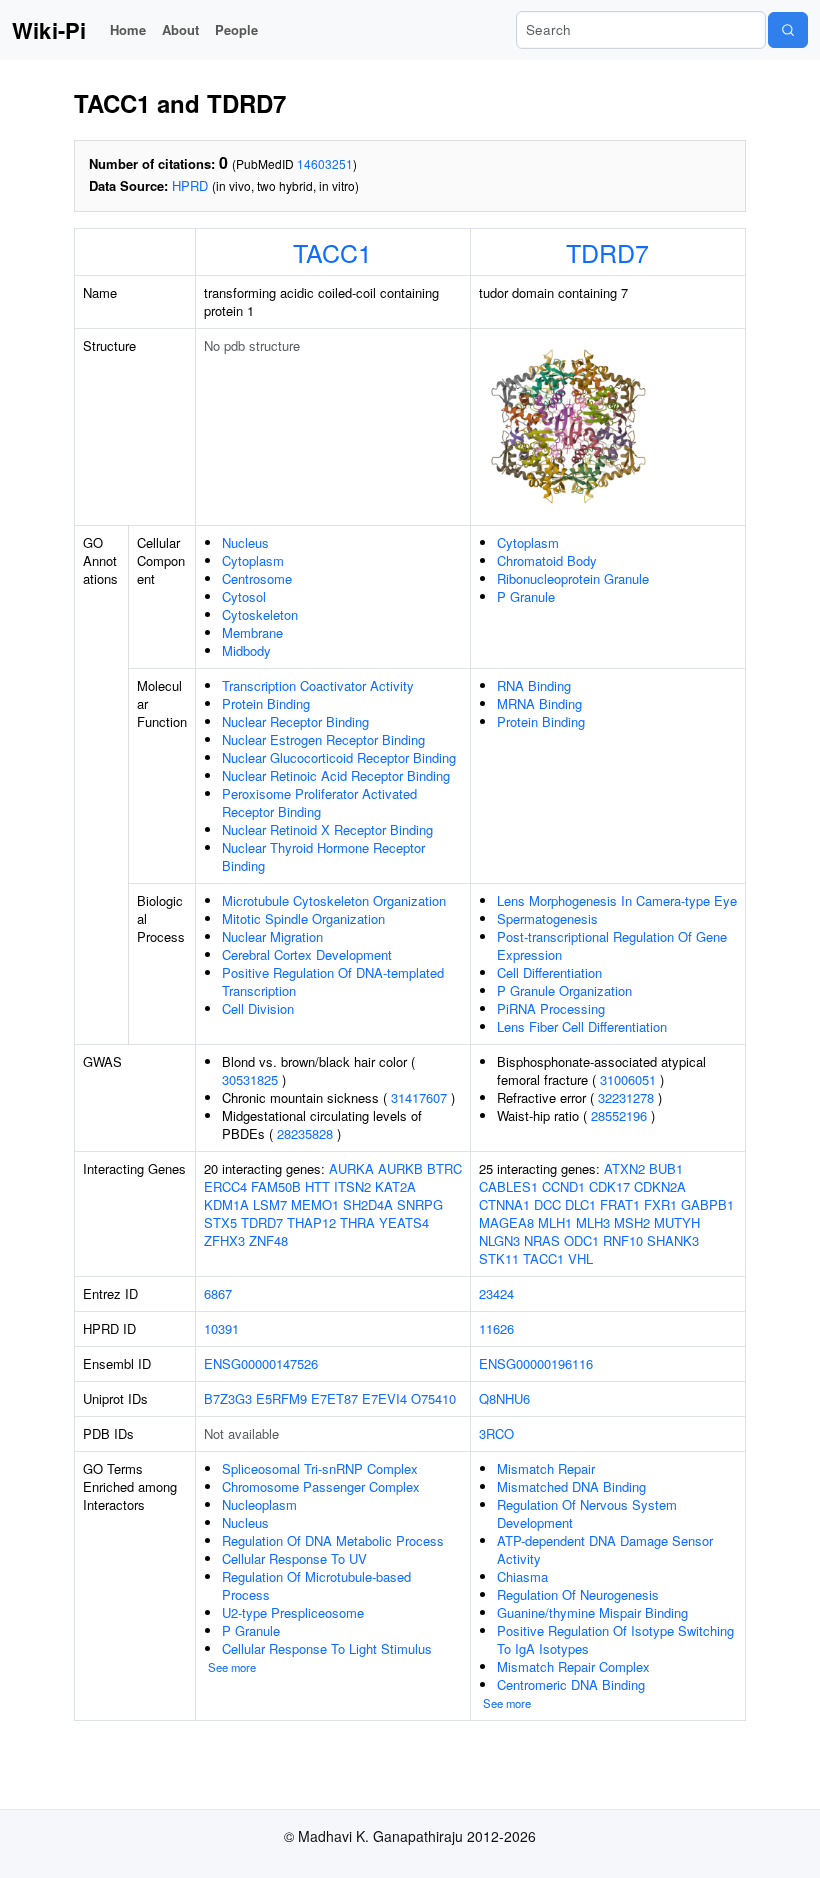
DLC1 (580, 1204)
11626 (496, 1328)
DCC (547, 1204)
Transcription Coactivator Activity (318, 685)
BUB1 (666, 1168)
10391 (221, 1328)
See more (232, 1667)
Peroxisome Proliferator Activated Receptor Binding (319, 802)
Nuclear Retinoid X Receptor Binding (327, 829)
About (180, 29)
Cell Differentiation (549, 972)
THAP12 (311, 1222)
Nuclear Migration (272, 936)
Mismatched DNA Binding (571, 1486)
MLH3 (593, 1222)
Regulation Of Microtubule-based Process (316, 1585)
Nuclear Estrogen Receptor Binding (323, 739)
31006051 (628, 1079)
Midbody (246, 650)
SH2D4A (368, 1204)
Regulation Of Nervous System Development (587, 1513)
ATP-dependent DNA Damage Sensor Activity (605, 1549)
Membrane (252, 632)
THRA (357, 1222)
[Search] (788, 30)
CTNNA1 (504, 1204)
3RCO (496, 1433)
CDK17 (609, 1186)
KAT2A (395, 1186)
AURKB (400, 1168)
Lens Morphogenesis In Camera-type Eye (617, 900)
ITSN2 (352, 1186)
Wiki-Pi (49, 30)
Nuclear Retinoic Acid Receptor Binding (336, 775)
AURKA (351, 1168)
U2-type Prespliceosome (293, 1612)
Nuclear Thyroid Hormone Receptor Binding (323, 856)
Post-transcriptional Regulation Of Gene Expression (612, 945)
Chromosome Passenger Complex (321, 1486)
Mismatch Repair (546, 1468)
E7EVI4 (384, 1398)
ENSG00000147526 (261, 1363)
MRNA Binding (539, 703)
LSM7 (270, 1204)
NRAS (542, 1240)
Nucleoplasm (259, 1504)
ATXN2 (624, 1168)
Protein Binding (266, 703)
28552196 (619, 1115)
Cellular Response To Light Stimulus (327, 1648)
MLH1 (555, 1222)
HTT (317, 1186)
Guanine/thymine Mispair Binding (592, 1612)
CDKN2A (660, 1186)
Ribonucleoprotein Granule (573, 578)
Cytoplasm (253, 560)
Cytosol (244, 596)
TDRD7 (607, 252)
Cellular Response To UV (294, 1558)
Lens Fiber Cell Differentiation (582, 1026)
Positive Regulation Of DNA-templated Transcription (333, 981)
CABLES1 (508, 1186)
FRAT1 (620, 1204)
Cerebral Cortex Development (307, 954)
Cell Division (258, 1008)
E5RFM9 (281, 1398)
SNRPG (420, 1204)
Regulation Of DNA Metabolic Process (333, 1540)
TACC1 (332, 252)
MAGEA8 (506, 1222)
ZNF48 (268, 1240)
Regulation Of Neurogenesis (578, 1594)
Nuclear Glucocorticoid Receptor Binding (339, 757)
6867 (218, 1293)
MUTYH (677, 1222)
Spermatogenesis (547, 918)
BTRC (444, 1168)
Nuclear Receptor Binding (295, 721)
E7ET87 (334, 1398)
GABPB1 (707, 1204)
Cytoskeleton (260, 614)
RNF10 (623, 1240)
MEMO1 (315, 1204)
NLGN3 (499, 1240)
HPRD (190, 185)
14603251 (325, 163)
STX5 (220, 1222)
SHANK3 (673, 1240)
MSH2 (632, 1222)
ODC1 (581, 1240)
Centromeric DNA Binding (571, 1684)
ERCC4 (225, 1186)
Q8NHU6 (504, 1398)
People (236, 29)
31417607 (419, 1097)
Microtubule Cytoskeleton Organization (334, 900)
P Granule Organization (564, 990)
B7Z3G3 (228, 1398)
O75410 (433, 1398)
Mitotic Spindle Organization (303, 918)
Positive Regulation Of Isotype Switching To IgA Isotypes (615, 1639)
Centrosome (257, 578)
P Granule (526, 596)
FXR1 (660, 1204)
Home (128, 29)
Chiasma (522, 1576)
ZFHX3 (224, 1240)
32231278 (626, 1097)
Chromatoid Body (547, 560)
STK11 (499, 1258)
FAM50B (276, 1186)
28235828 (305, 1133)
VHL (580, 1258)
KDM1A (226, 1204)
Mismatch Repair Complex (573, 1666)
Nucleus (245, 542)
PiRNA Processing (551, 1008)
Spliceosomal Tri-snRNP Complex (320, 1468)
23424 (496, 1293)
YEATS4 (404, 1222)
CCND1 (563, 1186)
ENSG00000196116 (536, 1363)
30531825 (250, 1079)
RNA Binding (534, 685)
